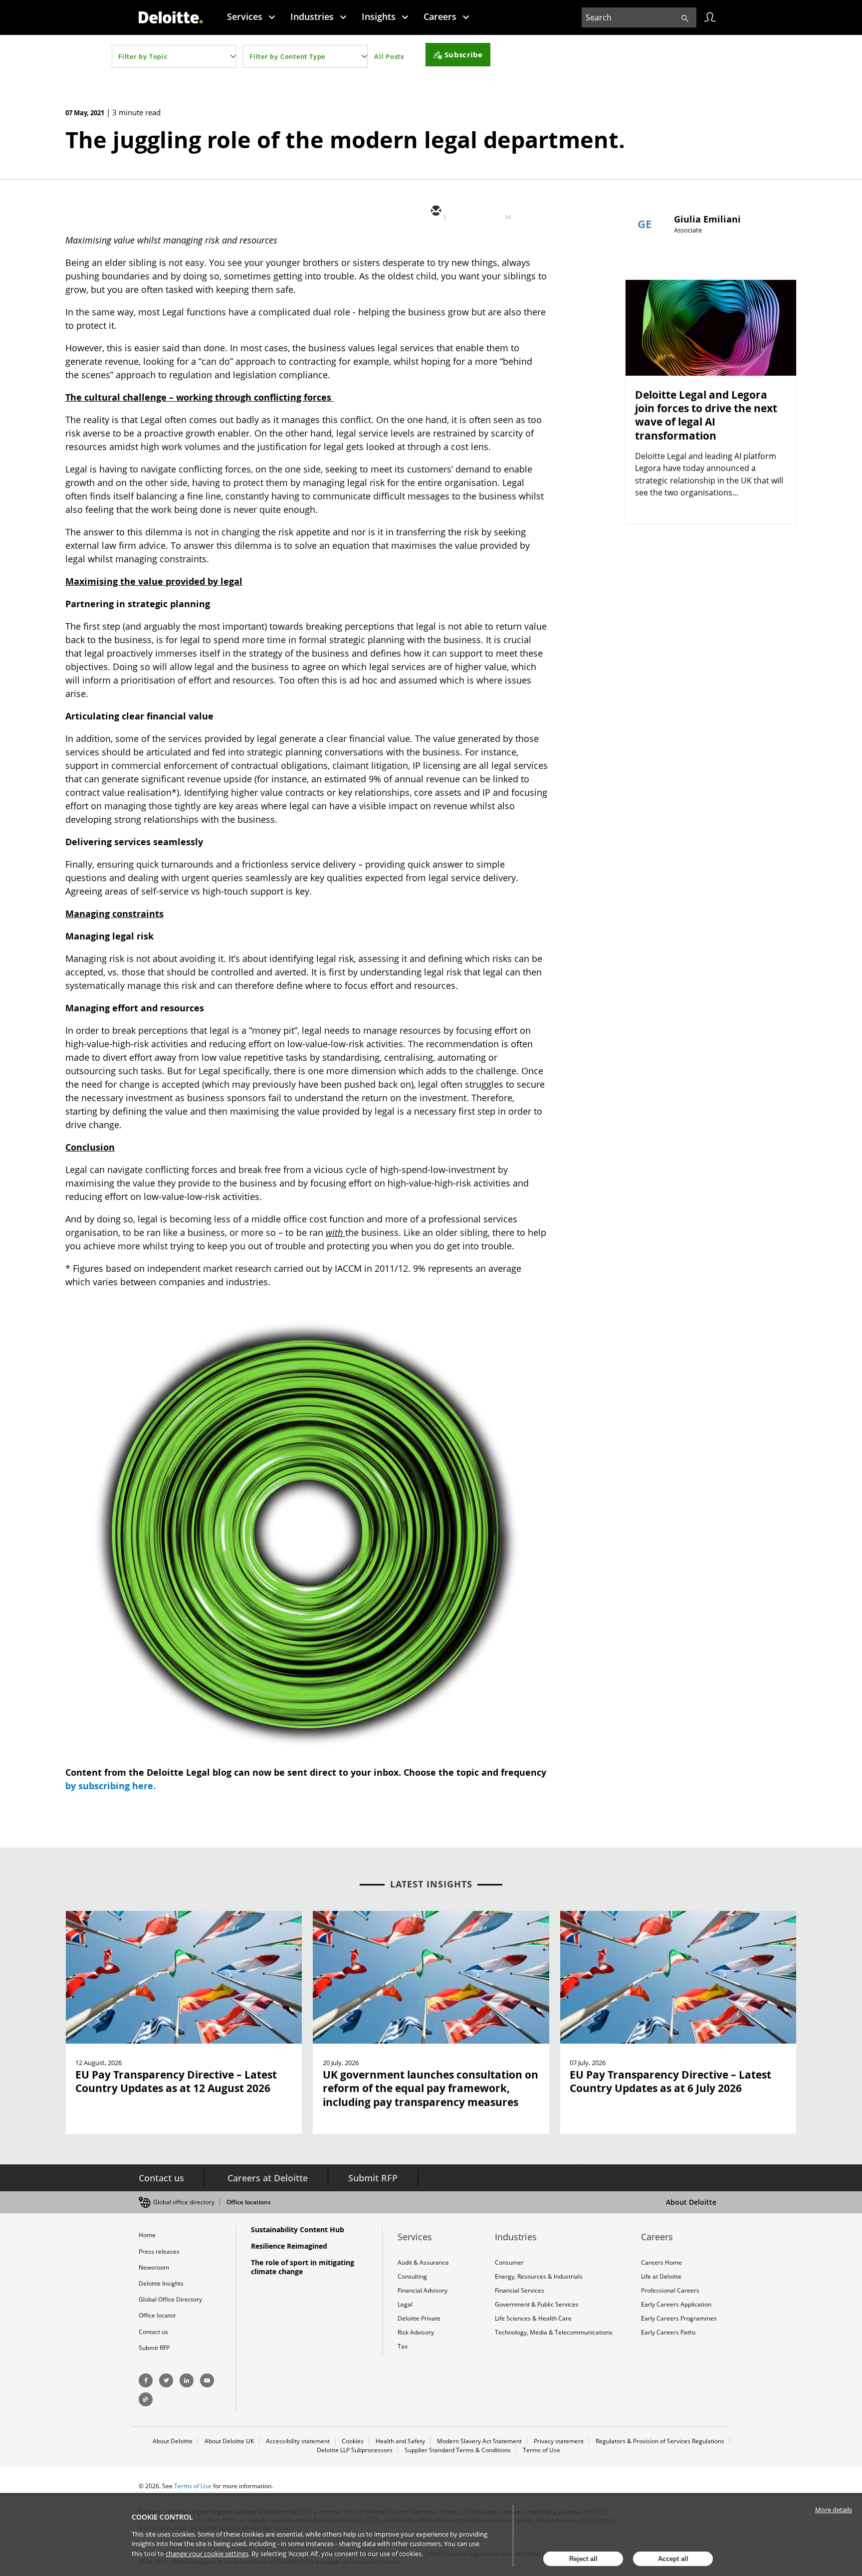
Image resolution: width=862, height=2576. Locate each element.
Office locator (157, 2315)
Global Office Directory (170, 2299)
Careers (440, 16)
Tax (403, 2346)
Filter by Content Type (287, 56)
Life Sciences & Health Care (533, 2318)
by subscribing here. (110, 1786)
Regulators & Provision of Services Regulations (660, 2441)
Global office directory (184, 2202)
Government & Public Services (537, 2304)
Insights (379, 16)
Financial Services (520, 2290)
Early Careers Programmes (679, 2318)
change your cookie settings (207, 2554)
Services (245, 16)
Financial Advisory (423, 2290)
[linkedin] (495, 212)
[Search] (685, 17)
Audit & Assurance (423, 2262)
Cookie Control (162, 2517)
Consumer (509, 2262)
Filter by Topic (143, 56)
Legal (405, 2304)
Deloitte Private (419, 2318)
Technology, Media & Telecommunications (554, 2332)
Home (147, 2235)
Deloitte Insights (161, 2283)
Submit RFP (373, 2178)
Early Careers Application (676, 2304)
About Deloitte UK (229, 2441)
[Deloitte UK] (171, 17)
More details (834, 2510)
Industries (312, 16)
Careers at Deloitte (268, 2178)
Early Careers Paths (668, 2332)
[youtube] (207, 2380)
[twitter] (465, 212)
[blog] (146, 2399)
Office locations (249, 2202)
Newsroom (154, 2267)
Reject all (583, 2559)
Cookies (353, 2441)
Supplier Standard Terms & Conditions (458, 2450)
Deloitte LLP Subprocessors (355, 2450)
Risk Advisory (416, 2332)
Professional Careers (670, 2290)
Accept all (673, 2559)
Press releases (159, 2251)
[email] (435, 212)
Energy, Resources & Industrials (539, 2276)
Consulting (412, 2276)
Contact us (161, 2178)
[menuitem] (251, 16)
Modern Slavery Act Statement (479, 2441)
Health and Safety (400, 2441)
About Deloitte (691, 2202)
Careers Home (661, 2262)
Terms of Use (541, 2450)
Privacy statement (559, 2441)
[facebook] (525, 212)
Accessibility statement (298, 2441)
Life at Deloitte (661, 2276)
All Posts (389, 56)
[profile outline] (710, 17)
